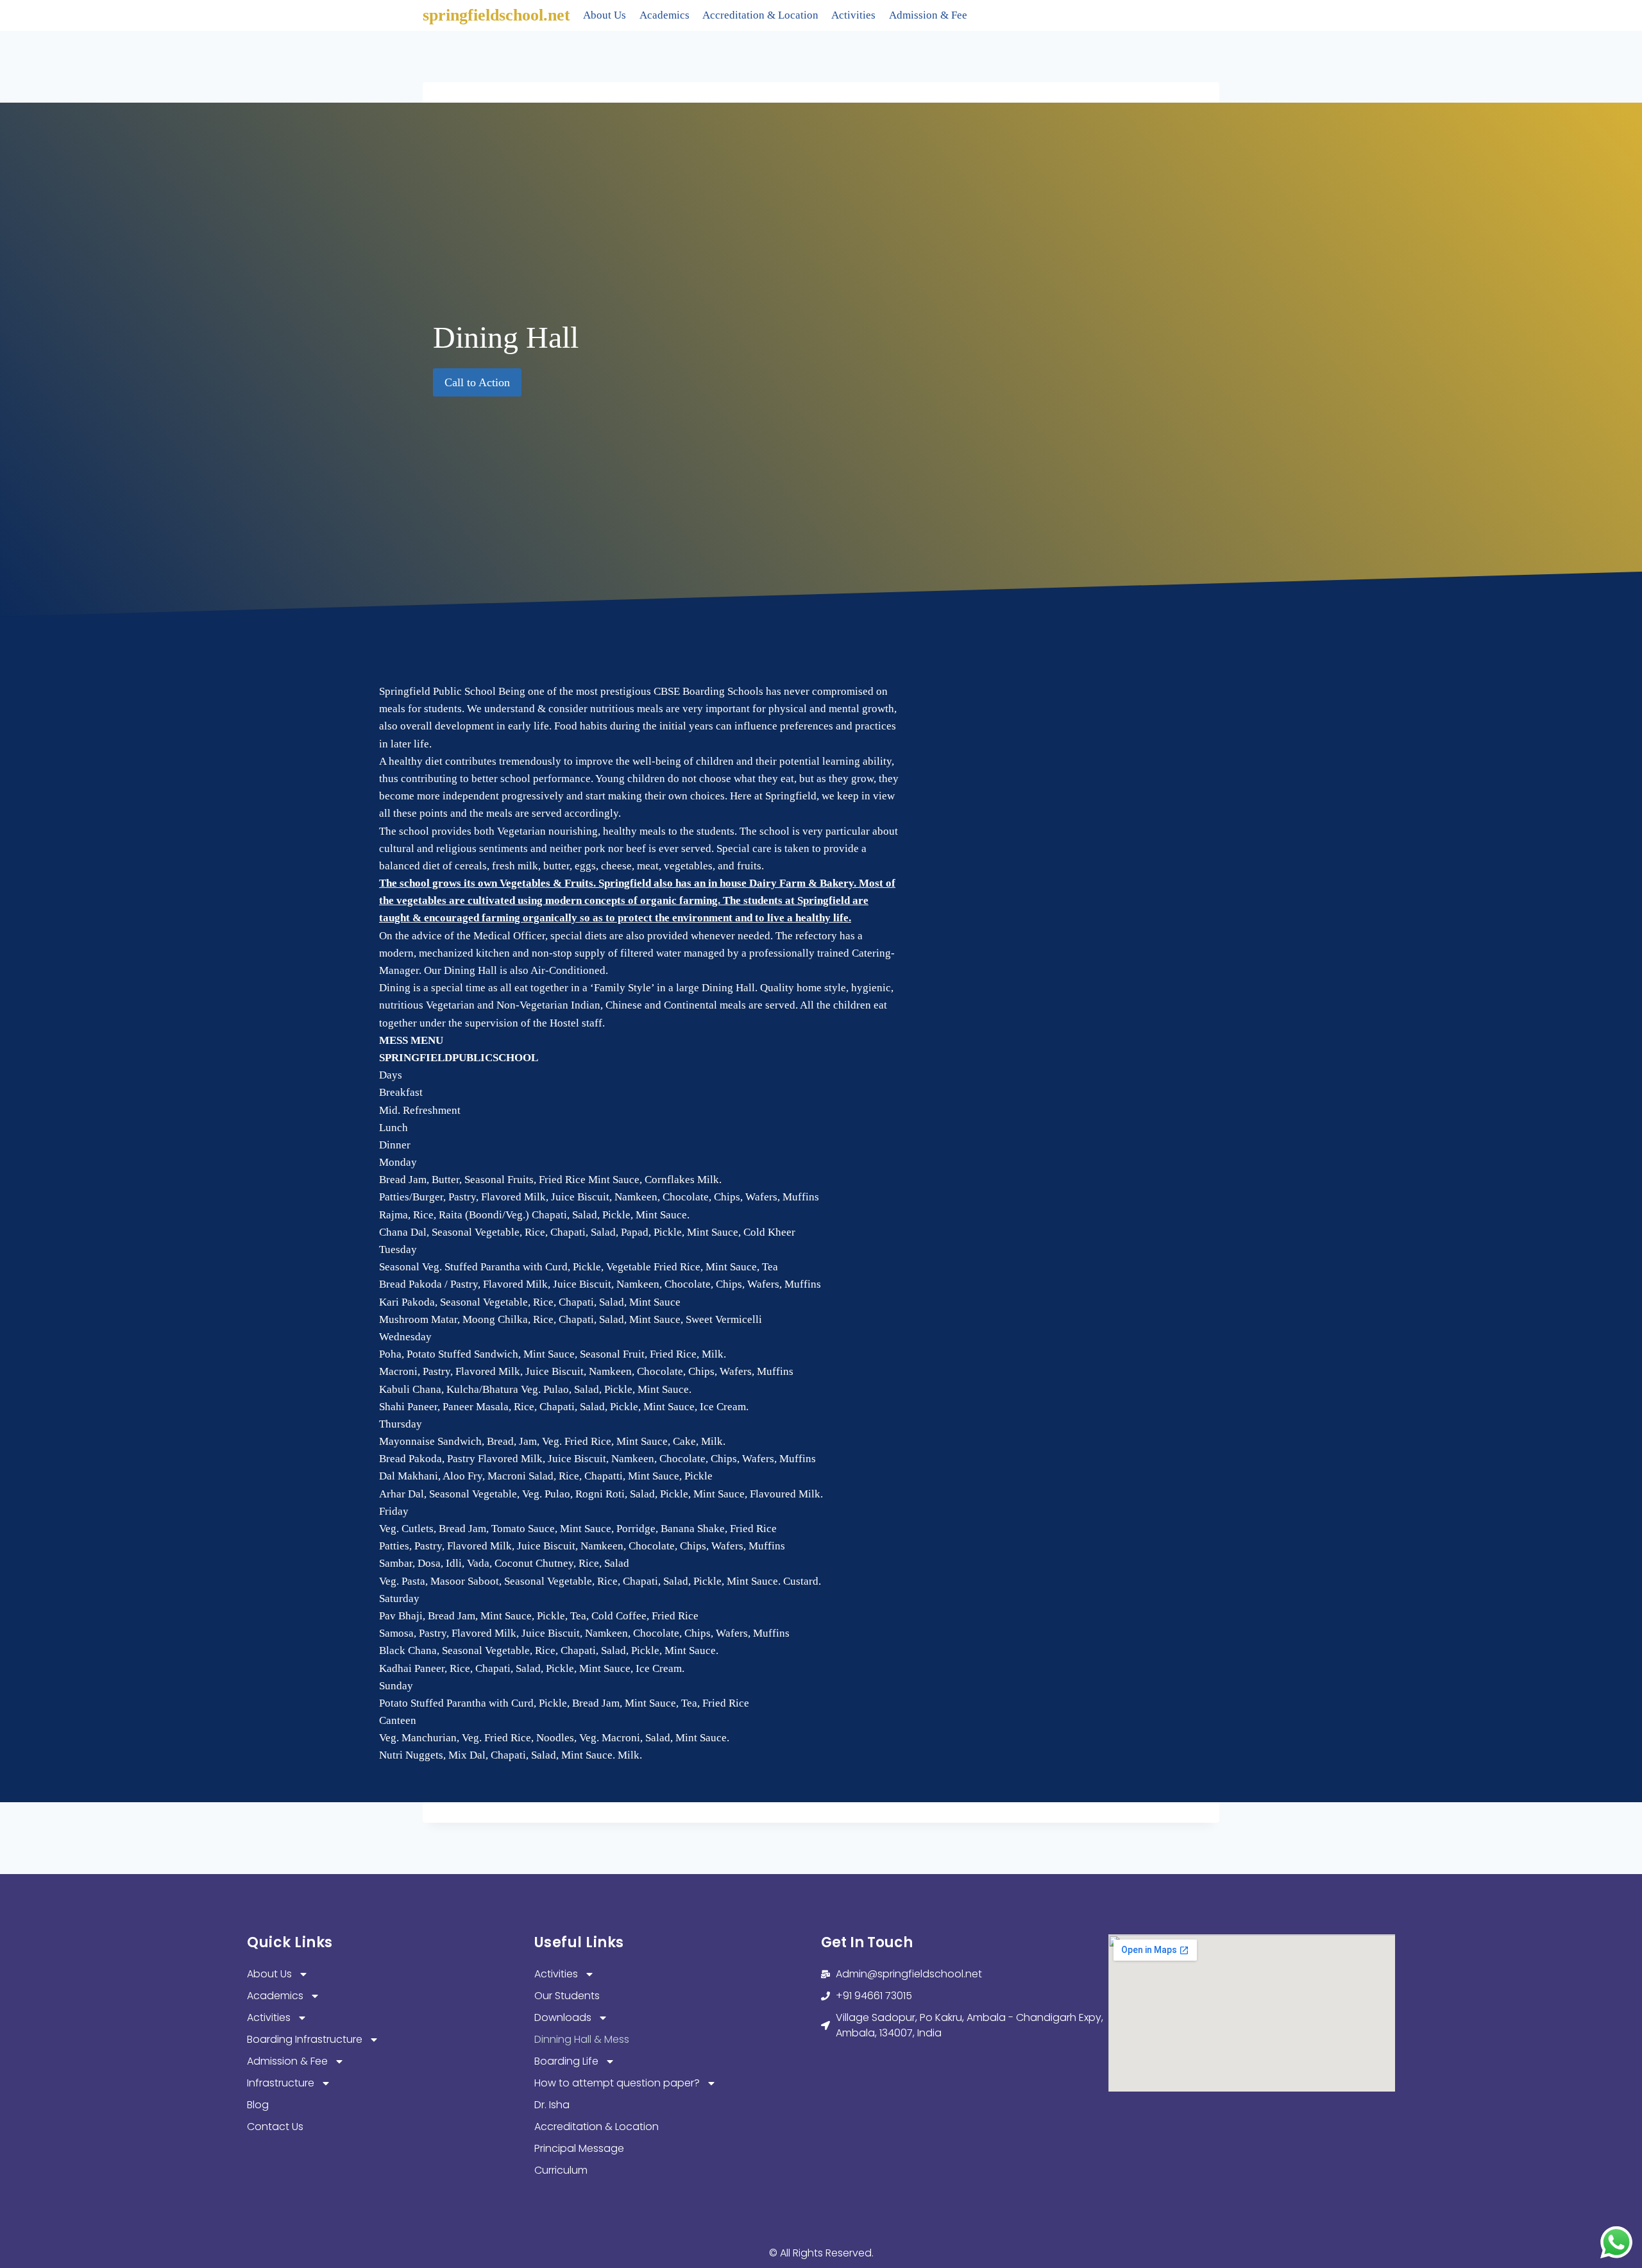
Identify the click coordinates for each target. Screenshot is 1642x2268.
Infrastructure (281, 2083)
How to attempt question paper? (617, 2083)
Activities (853, 15)
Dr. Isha (552, 2105)
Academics (664, 15)
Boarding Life (566, 2061)
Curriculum (561, 2170)
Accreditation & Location (760, 15)
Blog (258, 2105)
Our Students (567, 1996)
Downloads (563, 2017)
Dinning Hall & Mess (582, 2039)
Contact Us (275, 2127)
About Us (605, 15)
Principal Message (579, 2148)
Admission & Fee (928, 15)
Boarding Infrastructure (305, 2039)
